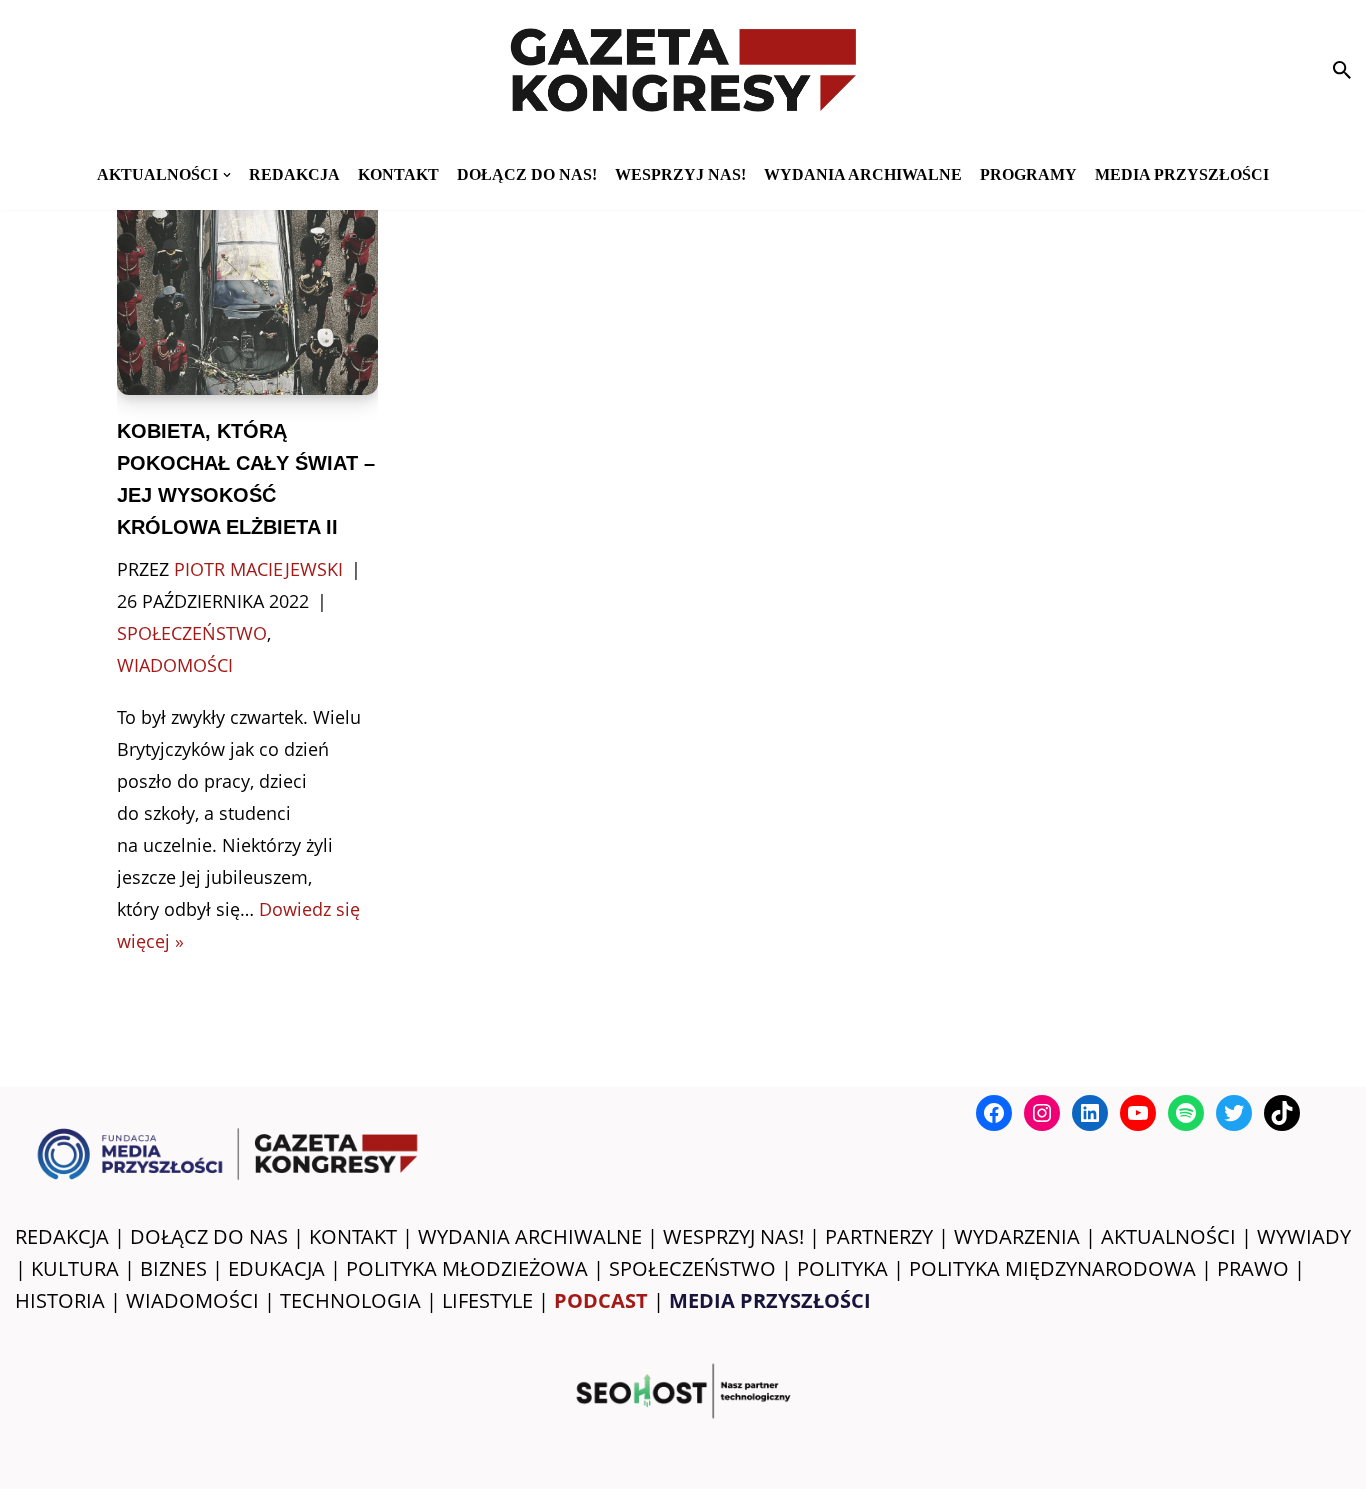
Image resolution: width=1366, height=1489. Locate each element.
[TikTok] (1282, 1113)
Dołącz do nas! (527, 174)
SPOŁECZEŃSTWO (692, 1268)
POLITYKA (842, 1268)
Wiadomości (175, 665)
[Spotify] (1186, 1113)
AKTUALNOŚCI (1168, 1236)
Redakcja (294, 174)
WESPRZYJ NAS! (733, 1236)
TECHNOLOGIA (350, 1300)
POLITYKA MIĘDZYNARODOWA (1052, 1268)
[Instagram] (1042, 1113)
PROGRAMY (1028, 174)
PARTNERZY (879, 1236)
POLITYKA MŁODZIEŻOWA (467, 1268)
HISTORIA (60, 1300)
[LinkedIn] (1090, 1113)
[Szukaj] (1342, 70)
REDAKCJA (62, 1236)
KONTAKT (398, 174)
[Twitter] (1234, 1113)
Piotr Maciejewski (258, 569)
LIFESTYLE (487, 1300)
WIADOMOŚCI (192, 1300)
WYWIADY (1304, 1236)
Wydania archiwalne (863, 174)
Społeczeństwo (192, 633)
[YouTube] (1138, 1113)
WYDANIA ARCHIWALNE (530, 1236)
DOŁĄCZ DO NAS (209, 1236)
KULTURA (75, 1268)
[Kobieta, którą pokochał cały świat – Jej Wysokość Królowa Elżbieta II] (247, 287)
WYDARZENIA (1017, 1236)
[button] (227, 175)
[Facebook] (994, 1113)
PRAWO (1253, 1268)
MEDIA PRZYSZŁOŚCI (1182, 174)
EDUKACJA (276, 1268)
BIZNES (173, 1268)
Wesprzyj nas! (680, 174)
